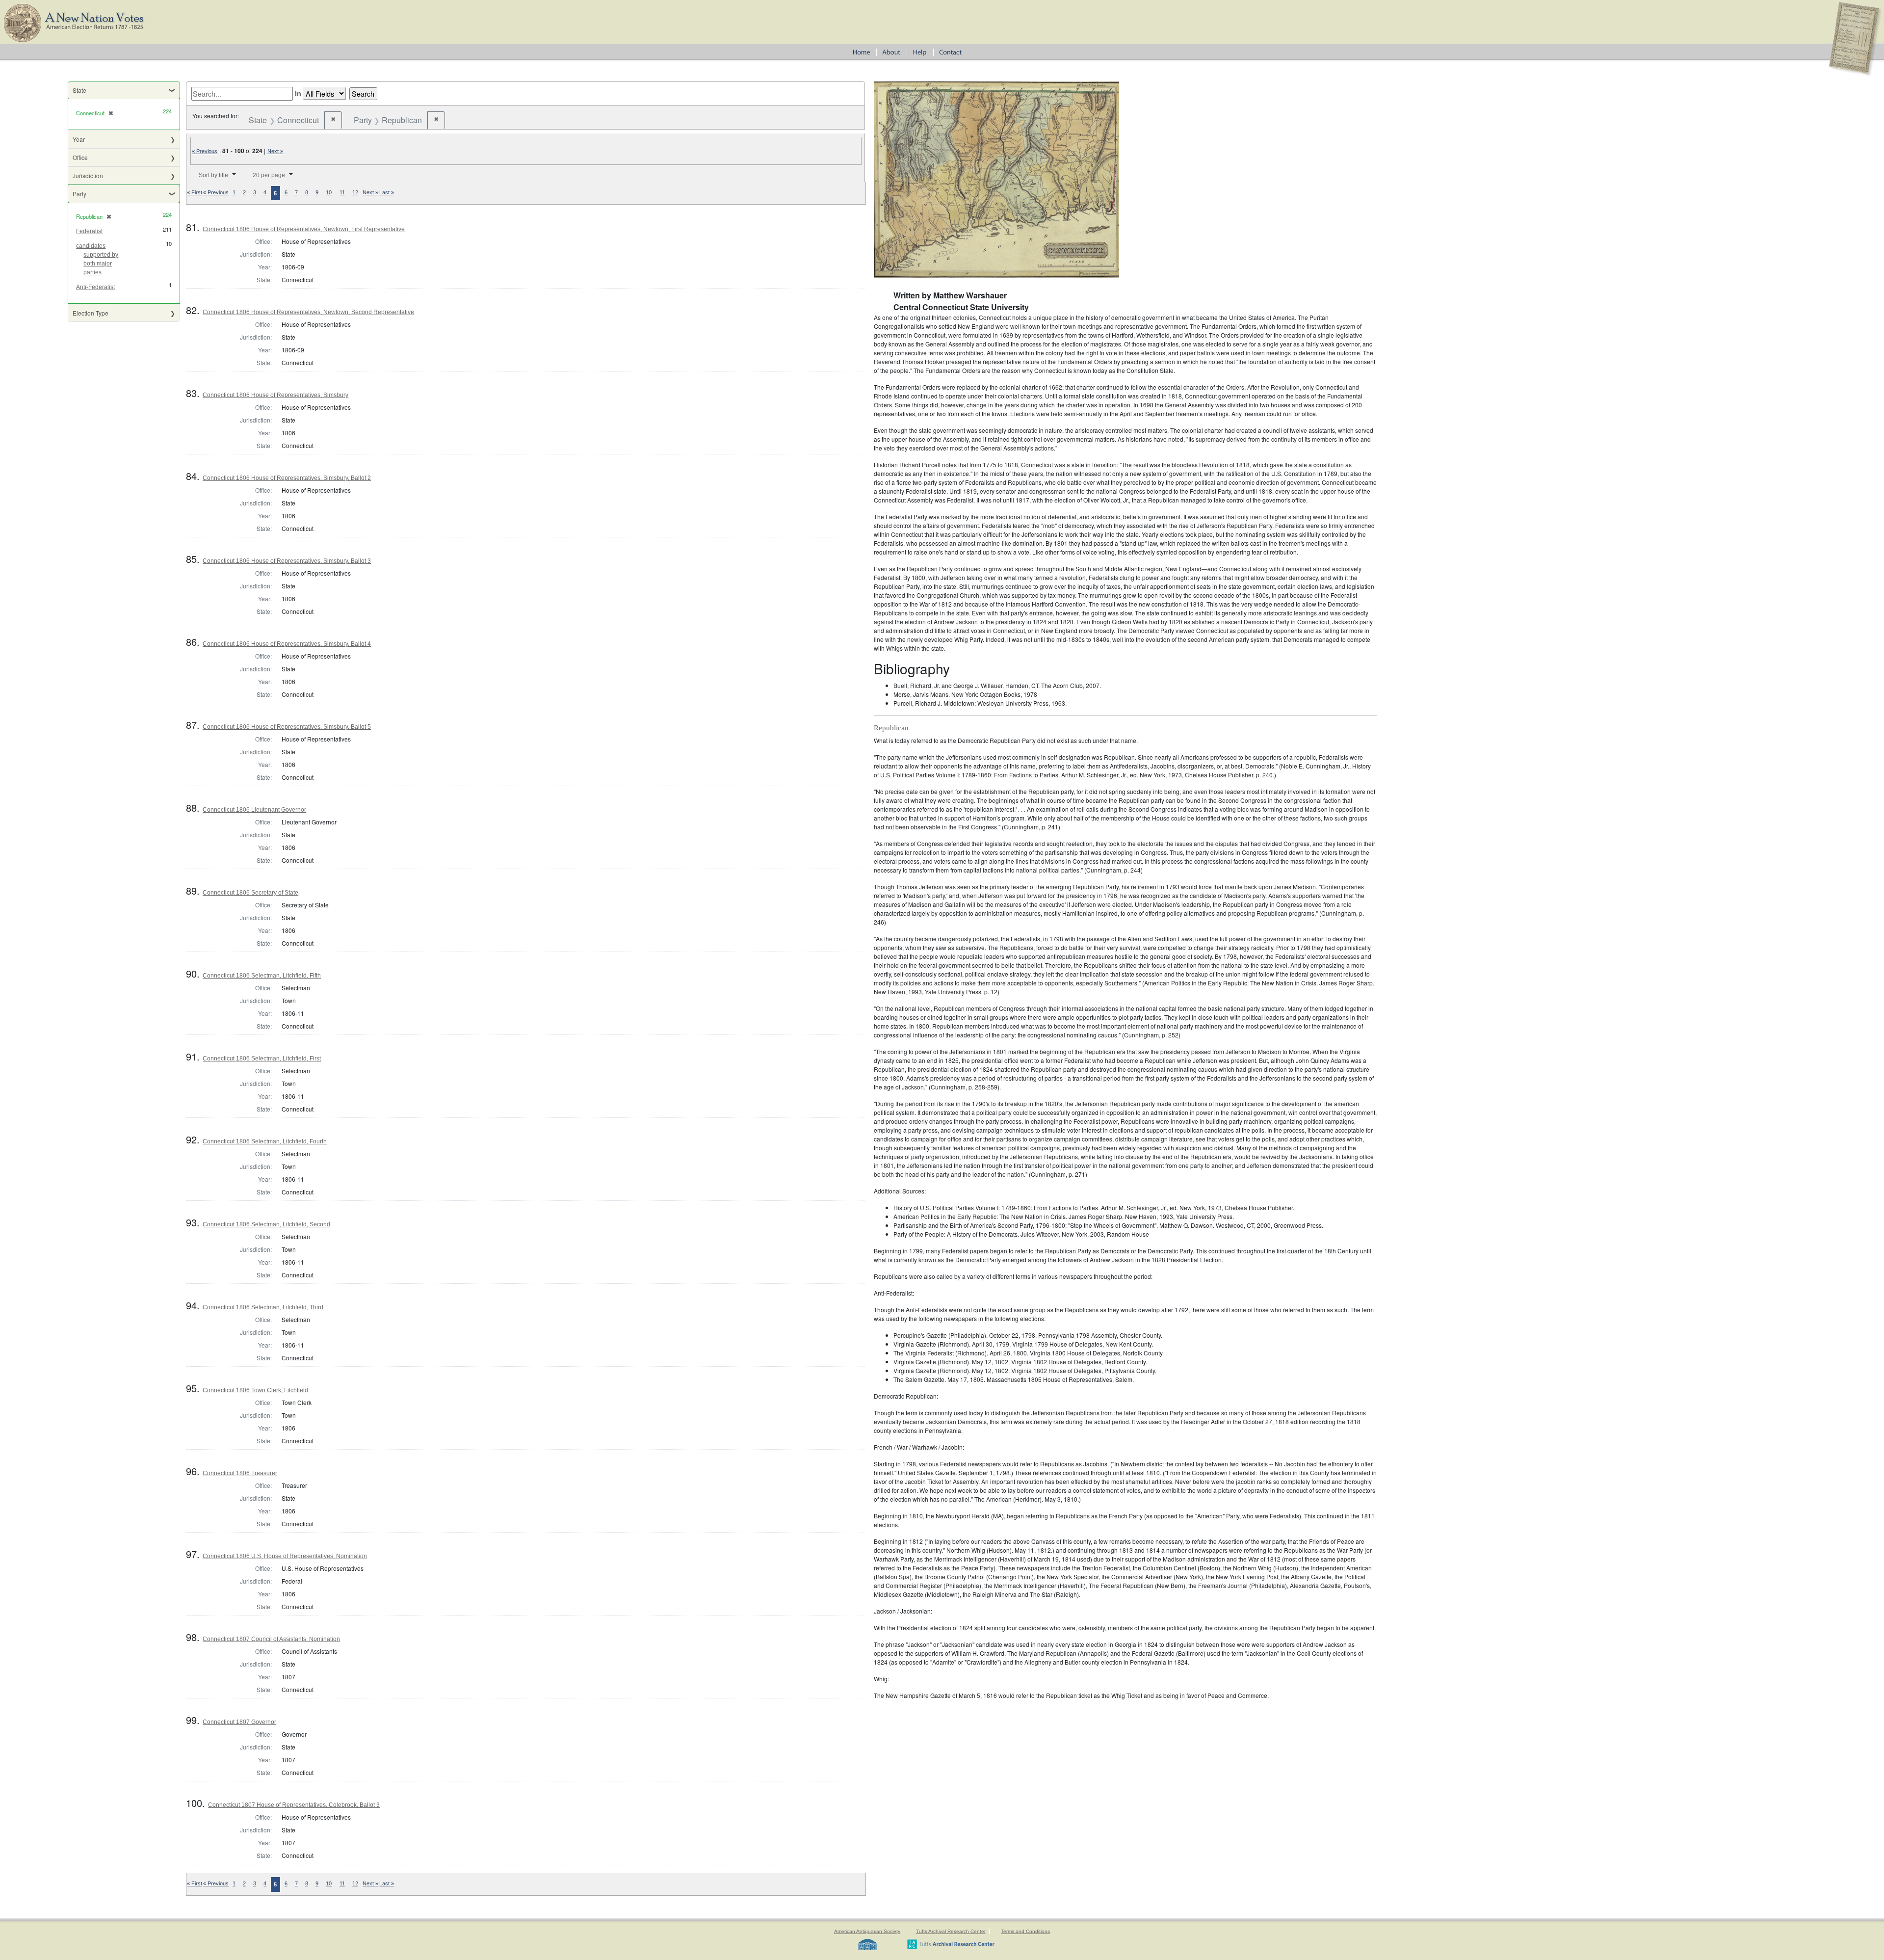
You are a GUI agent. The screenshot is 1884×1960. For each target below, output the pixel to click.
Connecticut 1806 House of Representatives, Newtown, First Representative (304, 229)
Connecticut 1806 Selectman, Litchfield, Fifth (262, 976)
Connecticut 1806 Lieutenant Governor (254, 810)
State (79, 90)
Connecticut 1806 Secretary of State (250, 893)
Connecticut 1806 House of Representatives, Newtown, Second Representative (308, 312)
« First (195, 192)
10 (329, 192)
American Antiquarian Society (867, 1931)
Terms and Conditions (1025, 1931)
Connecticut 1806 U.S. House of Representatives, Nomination (285, 1556)
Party (79, 194)
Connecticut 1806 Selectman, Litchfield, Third (263, 1307)
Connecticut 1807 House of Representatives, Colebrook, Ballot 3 (294, 1805)
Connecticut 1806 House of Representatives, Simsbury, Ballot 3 (287, 561)
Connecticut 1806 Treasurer (240, 1473)
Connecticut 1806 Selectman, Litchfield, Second (266, 1224)
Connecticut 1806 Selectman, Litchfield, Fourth (265, 1141)
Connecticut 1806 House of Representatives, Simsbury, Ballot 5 (287, 727)
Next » (275, 151)
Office (80, 157)
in (298, 93)
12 (355, 192)
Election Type (91, 313)
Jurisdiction (88, 175)
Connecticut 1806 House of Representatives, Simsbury (275, 395)
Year (79, 139)
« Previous (205, 151)
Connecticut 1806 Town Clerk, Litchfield (255, 1390)
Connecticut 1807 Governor (239, 1722)
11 (342, 192)
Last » (387, 192)
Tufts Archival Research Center (951, 1931)
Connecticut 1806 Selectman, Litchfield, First (262, 1059)
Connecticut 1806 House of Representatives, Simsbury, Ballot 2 (287, 478)
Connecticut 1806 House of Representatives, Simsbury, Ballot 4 (287, 644)
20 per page (269, 175)
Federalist (89, 231)
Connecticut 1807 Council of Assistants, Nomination (271, 1639)
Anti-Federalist (95, 287)
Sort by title (213, 175)
